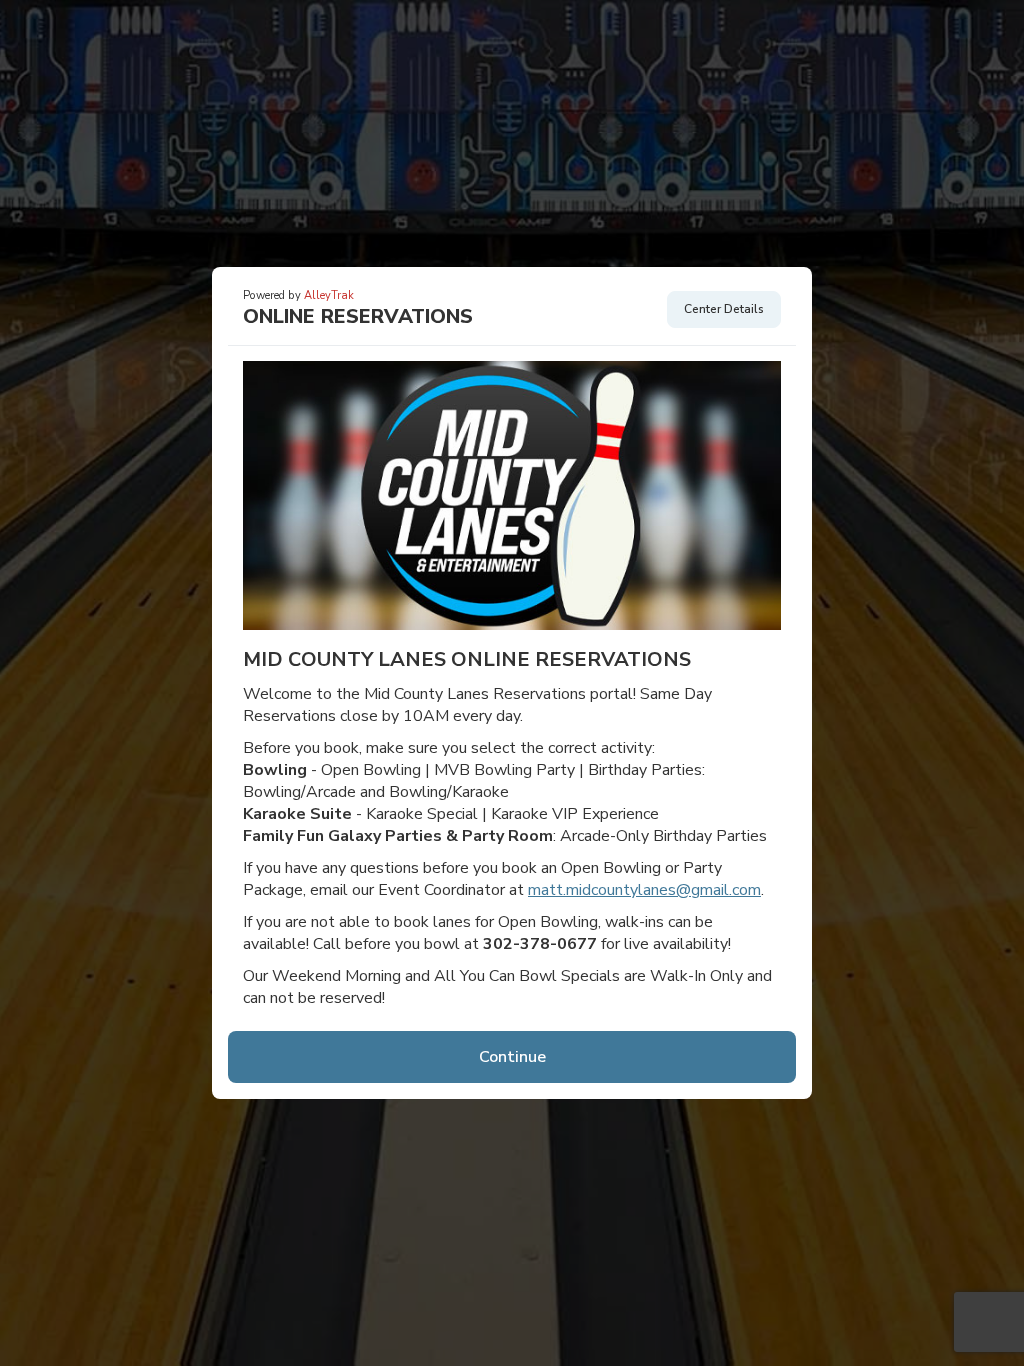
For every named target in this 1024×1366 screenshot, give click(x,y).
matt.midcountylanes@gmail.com (644, 890)
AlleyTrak (329, 295)
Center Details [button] (724, 309)
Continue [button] (512, 1057)
